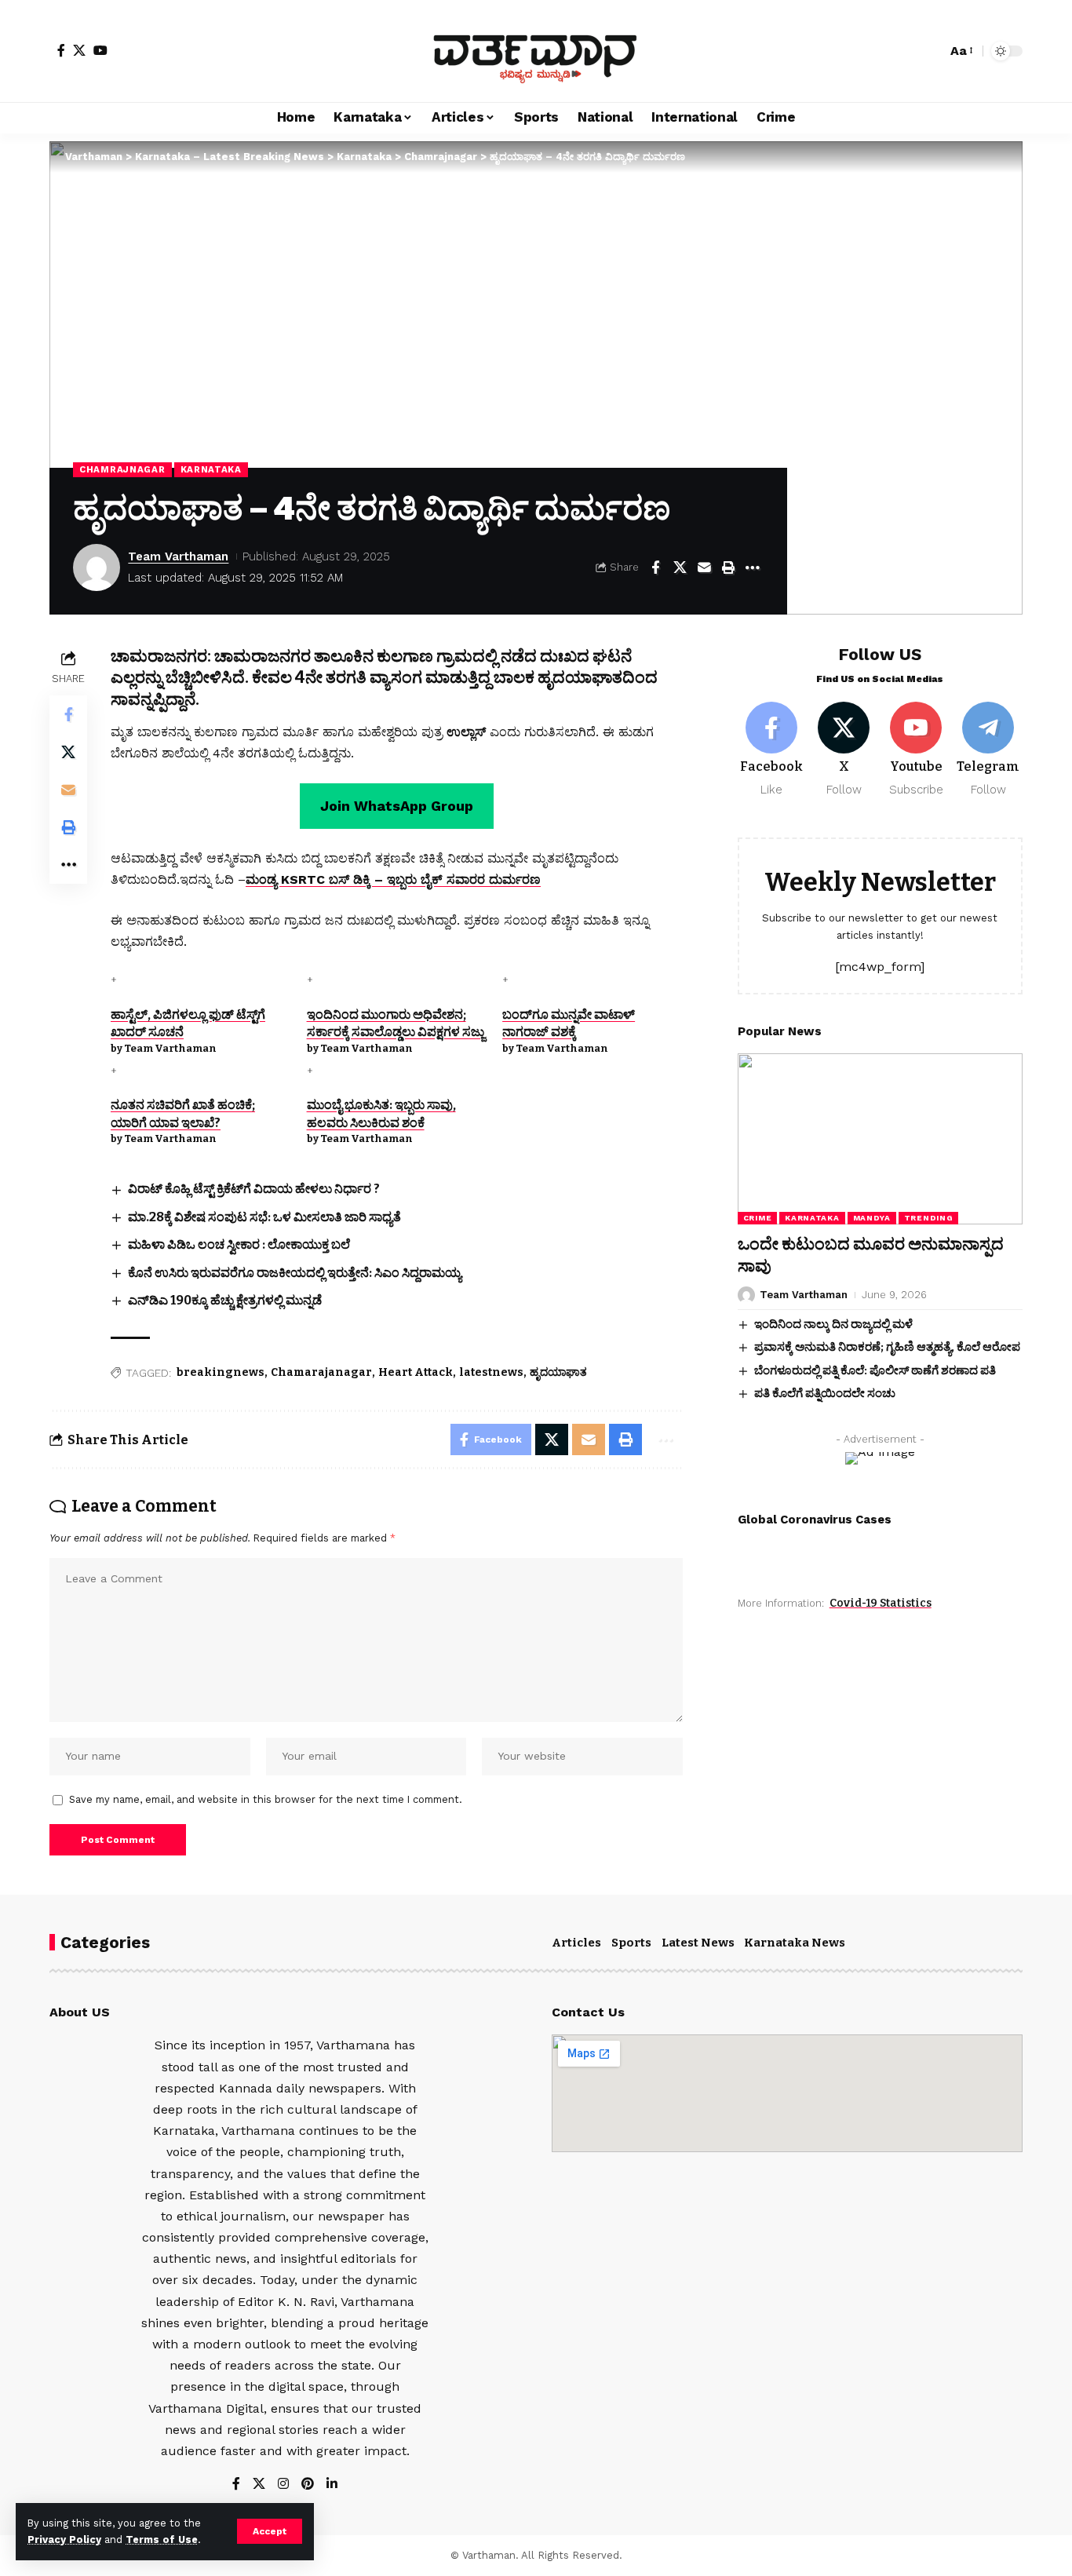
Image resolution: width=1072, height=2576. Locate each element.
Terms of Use (162, 2540)
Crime (758, 1218)
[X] (79, 50)
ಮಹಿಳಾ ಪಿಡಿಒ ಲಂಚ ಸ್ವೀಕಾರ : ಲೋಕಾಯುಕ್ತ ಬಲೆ (239, 1244)
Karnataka (211, 469)
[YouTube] (100, 50)
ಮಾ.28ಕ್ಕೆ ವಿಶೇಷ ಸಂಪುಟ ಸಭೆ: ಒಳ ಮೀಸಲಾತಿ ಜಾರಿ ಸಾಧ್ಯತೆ (264, 1217)
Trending (929, 1218)
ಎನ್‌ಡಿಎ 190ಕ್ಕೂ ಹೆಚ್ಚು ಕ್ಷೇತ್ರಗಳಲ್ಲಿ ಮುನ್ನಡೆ (225, 1300)
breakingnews (221, 1372)
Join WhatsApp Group (397, 806)
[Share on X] (680, 567)
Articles (576, 1943)
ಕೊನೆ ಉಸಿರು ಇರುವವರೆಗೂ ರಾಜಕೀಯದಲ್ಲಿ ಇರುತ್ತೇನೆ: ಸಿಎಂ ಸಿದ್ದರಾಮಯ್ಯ (295, 1273)
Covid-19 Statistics (881, 1603)
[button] (270, 2531)
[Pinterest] (308, 2485)
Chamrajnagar (122, 469)
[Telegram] (988, 750)
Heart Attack (416, 1372)
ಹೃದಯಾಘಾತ (558, 1372)
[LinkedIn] (332, 2485)
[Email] (704, 567)
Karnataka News (795, 1943)
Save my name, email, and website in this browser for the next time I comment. (266, 1799)
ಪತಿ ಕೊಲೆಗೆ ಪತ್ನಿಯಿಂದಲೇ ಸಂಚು (825, 1393)
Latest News (698, 1943)
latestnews (491, 1372)
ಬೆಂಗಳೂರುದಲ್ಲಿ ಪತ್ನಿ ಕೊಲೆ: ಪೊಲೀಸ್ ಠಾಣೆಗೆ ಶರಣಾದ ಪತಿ (875, 1370)
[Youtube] (916, 750)
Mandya (872, 1218)
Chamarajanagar (321, 1372)
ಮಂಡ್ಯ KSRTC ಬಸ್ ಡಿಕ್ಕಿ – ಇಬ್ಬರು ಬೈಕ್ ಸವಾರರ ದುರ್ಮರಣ (393, 879)
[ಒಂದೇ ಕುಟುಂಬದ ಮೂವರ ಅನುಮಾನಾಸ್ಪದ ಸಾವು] (880, 1139)
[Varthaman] (536, 51)
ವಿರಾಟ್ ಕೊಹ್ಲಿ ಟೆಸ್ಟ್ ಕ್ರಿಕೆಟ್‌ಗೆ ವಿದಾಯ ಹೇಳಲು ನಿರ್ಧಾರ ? (254, 1189)
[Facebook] (61, 50)
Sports (631, 1943)
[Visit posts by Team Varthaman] (97, 567)
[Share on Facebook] (655, 567)
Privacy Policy (64, 2540)
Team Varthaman (178, 556)
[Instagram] (283, 2485)
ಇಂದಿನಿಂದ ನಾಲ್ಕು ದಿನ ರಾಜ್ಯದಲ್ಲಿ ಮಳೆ (833, 1324)
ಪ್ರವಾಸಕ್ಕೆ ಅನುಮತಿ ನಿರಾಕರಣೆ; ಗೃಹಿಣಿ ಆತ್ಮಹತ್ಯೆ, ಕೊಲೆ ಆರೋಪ (887, 1347)
